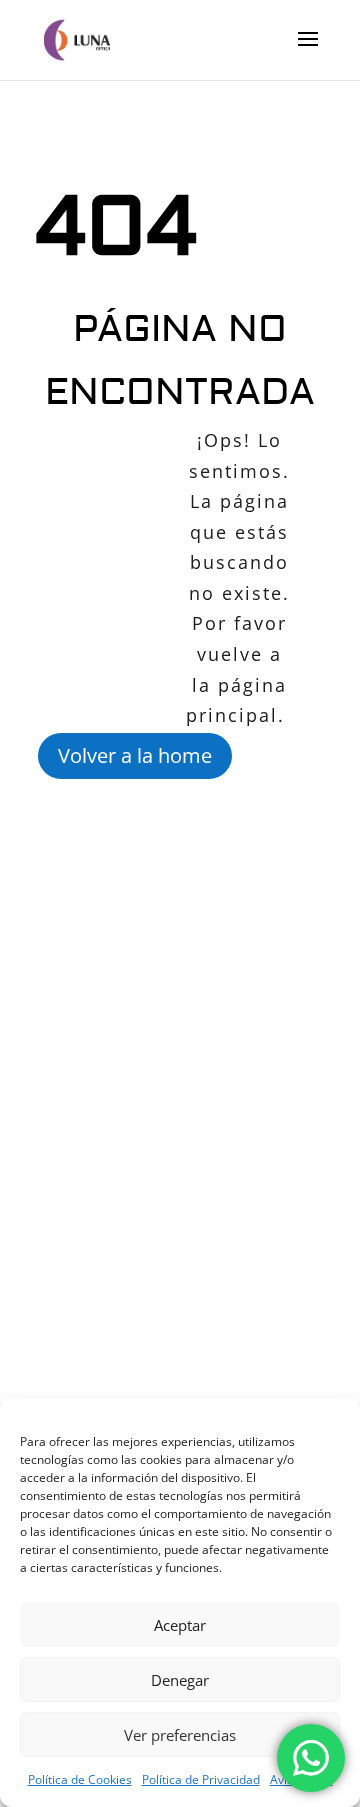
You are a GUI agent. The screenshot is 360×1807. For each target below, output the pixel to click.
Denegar (180, 1680)
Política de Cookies (80, 1779)
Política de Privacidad (201, 1779)
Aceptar (180, 1625)
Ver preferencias (180, 1735)
